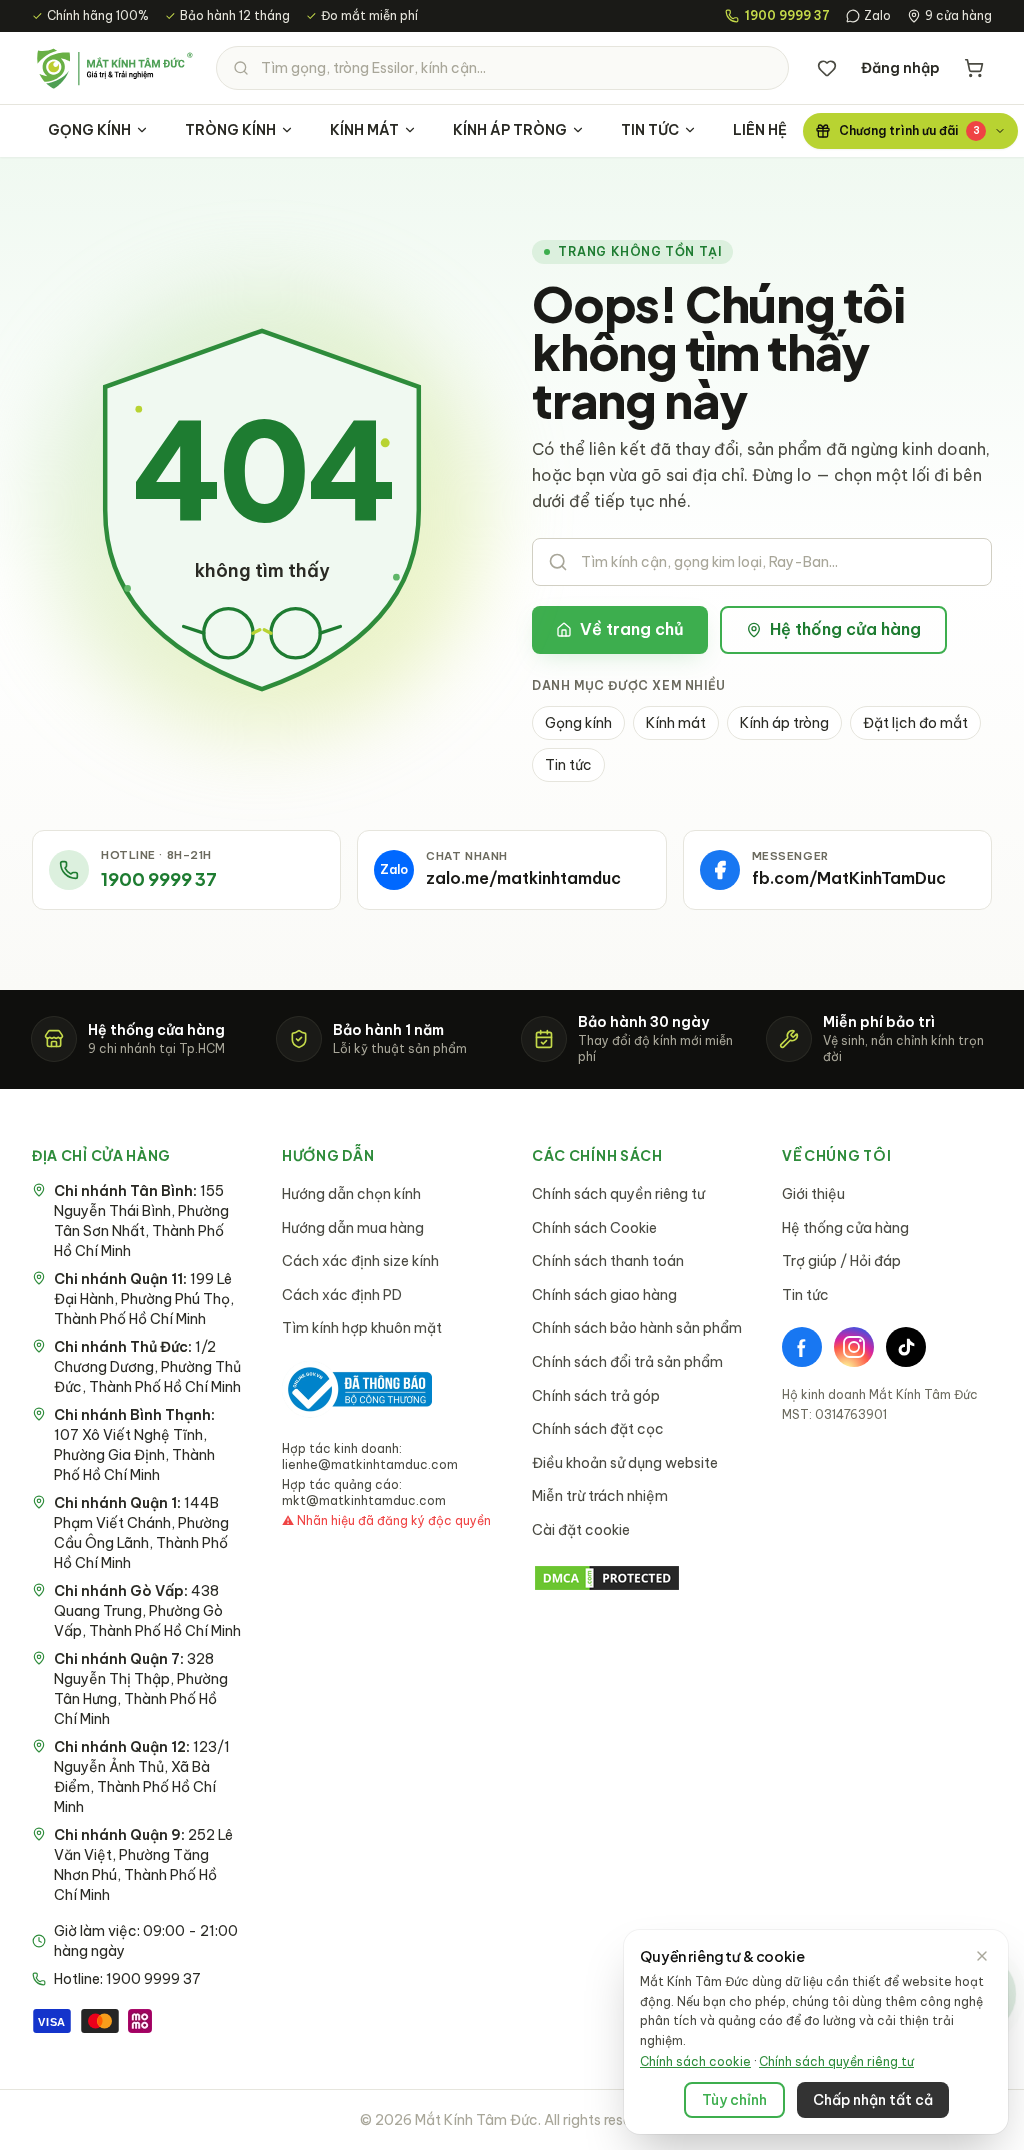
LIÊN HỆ (760, 130)
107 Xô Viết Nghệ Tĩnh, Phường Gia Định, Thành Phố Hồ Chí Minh (134, 1445)
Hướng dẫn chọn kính (351, 1194)
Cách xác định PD (342, 1295)
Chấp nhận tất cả (873, 2100)
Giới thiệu (813, 1194)
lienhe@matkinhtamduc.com (370, 1464)
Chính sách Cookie (594, 1228)
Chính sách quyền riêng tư (618, 1194)
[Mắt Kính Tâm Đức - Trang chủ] (114, 68)
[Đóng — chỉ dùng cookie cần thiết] (982, 1956)
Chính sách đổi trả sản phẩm (627, 1362)
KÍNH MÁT (364, 130)
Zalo (877, 15)
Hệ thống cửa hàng (845, 629)
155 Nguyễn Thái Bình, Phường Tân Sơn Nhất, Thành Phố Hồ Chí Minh (141, 1221)
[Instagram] (854, 1347)
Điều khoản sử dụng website (625, 1463)
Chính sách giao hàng (604, 1295)
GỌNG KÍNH (89, 130)
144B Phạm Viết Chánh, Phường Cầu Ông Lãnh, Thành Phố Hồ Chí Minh (141, 1533)
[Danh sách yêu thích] (827, 68)
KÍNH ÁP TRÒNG (510, 130)
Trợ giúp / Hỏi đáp (841, 1261)
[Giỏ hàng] (974, 68)
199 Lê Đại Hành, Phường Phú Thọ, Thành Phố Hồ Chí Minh (144, 1299)
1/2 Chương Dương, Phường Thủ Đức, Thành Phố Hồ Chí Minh (147, 1367)
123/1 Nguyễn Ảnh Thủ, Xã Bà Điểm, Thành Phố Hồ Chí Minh (142, 1777)
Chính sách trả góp (596, 1396)
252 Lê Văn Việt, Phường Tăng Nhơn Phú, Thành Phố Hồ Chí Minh (143, 1865)
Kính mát (676, 723)
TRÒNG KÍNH (230, 130)
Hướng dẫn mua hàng (353, 1228)
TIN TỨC (650, 130)
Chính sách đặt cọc (598, 1429)
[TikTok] (906, 1347)
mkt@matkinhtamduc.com (364, 1500)
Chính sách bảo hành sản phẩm (637, 1328)
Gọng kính (578, 723)
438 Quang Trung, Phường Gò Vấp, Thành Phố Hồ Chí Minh (147, 1611)
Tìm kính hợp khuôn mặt (362, 1328)
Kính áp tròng (784, 723)
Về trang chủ (632, 629)
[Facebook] (802, 1347)
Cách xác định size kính (360, 1261)
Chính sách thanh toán (608, 1261)
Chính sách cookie (695, 2061)
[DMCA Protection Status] (637, 1578)
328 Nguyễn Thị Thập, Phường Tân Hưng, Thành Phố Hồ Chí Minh (141, 1689)
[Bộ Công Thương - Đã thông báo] (357, 1389)
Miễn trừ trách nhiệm (600, 1496)
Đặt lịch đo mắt (915, 723)
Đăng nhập (900, 68)
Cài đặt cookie (581, 1530)
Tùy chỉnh (734, 2100)
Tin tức (568, 765)
